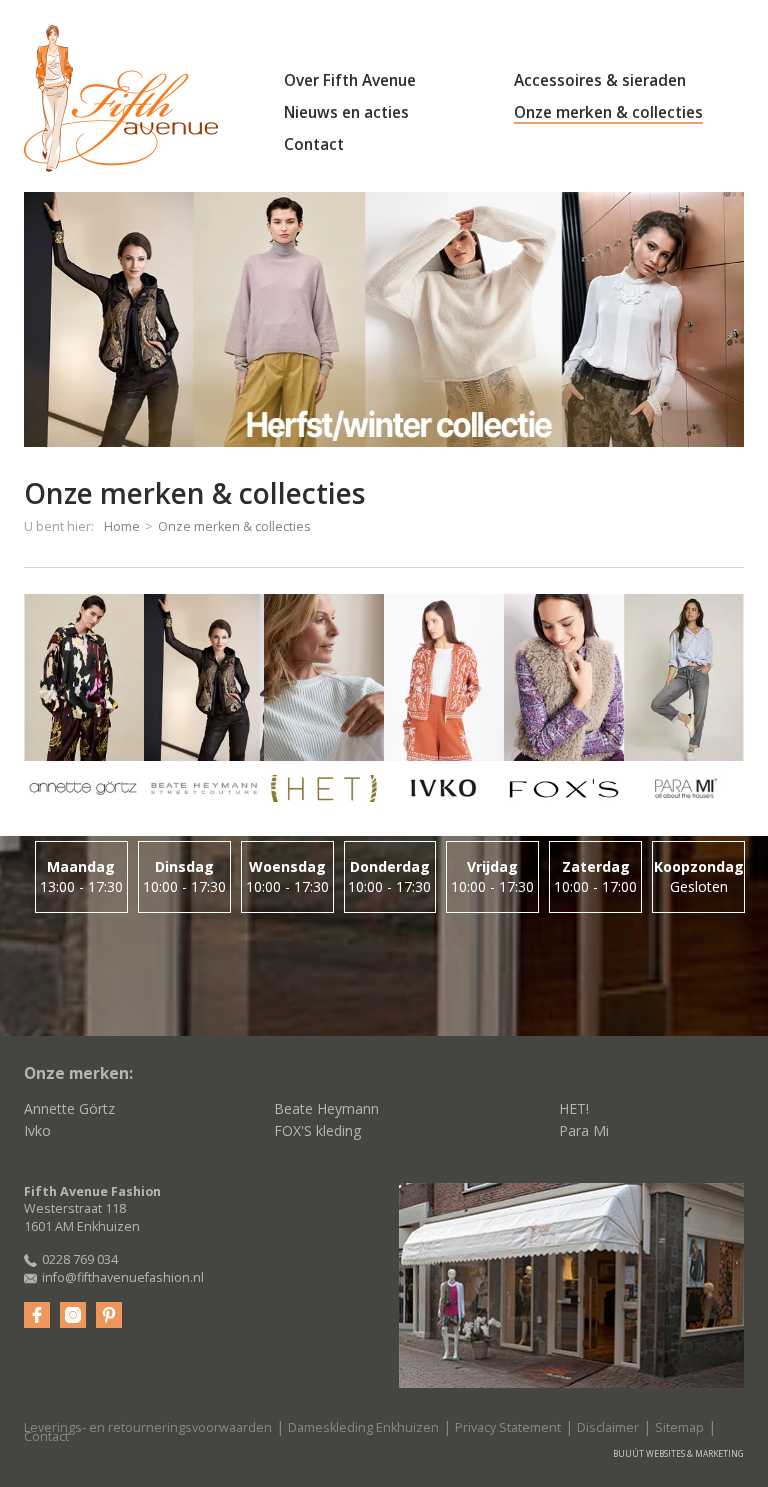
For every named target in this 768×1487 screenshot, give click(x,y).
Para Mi (584, 1130)
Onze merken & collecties (608, 112)
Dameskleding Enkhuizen (363, 1427)
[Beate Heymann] (204, 705)
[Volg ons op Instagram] (73, 1315)
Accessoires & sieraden (600, 80)
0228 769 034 (80, 1259)
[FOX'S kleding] (564, 705)
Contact (314, 144)
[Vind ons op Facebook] (37, 1315)
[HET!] (324, 705)
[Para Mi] (684, 705)
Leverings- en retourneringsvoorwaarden (148, 1427)
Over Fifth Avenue (350, 80)
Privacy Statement (508, 1427)
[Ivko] (444, 705)
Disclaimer (608, 1427)
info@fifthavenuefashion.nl (123, 1277)
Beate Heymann (326, 1108)
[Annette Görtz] (84, 705)
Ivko (37, 1130)
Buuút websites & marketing (678, 1453)
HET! (574, 1108)
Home (122, 526)
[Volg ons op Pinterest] (109, 1315)
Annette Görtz (69, 1108)
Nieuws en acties (346, 112)
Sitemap (679, 1427)
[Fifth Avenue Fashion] (121, 98)
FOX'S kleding (317, 1130)
